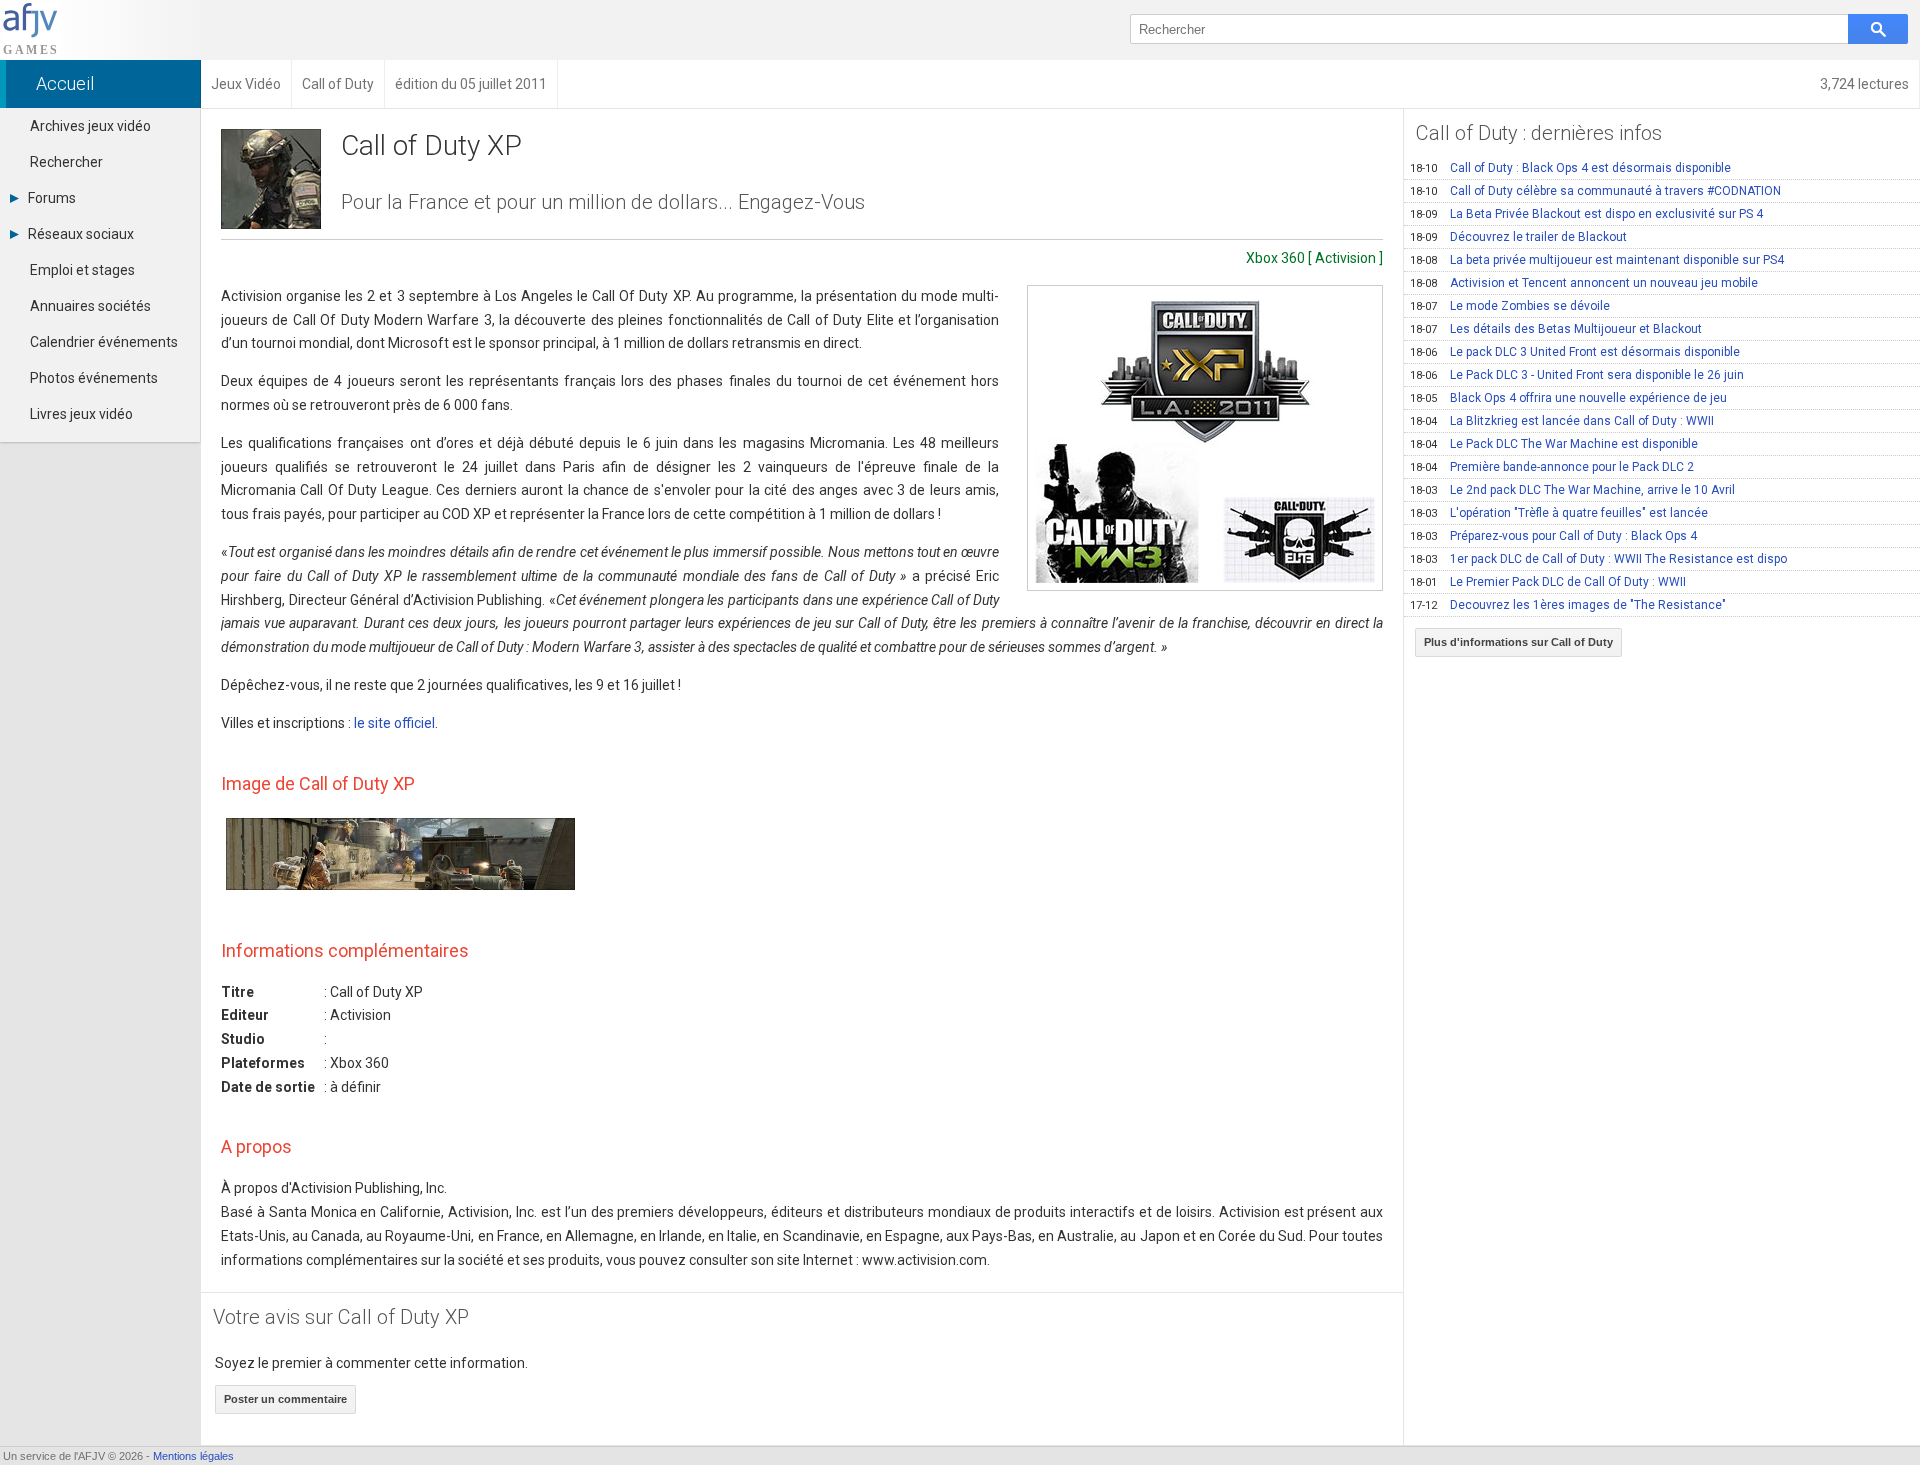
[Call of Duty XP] (1205, 438)
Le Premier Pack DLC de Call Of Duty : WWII (1548, 582)
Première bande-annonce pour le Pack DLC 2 (1552, 467)
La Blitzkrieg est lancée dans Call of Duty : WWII (1562, 421)
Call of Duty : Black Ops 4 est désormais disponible (1570, 168)
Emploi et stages (82, 270)
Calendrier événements (104, 342)
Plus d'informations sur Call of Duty (1518, 642)
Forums (52, 198)
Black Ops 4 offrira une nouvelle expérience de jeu (1568, 398)
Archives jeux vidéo (90, 126)
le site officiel (394, 723)
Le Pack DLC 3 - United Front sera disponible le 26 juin (1577, 375)
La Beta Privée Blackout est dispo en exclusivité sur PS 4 (1586, 214)
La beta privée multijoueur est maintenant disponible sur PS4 (1597, 260)
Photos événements (94, 378)
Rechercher (66, 162)
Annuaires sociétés (90, 306)
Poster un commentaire (285, 1399)
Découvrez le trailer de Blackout (1518, 237)
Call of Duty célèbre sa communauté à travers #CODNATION (1595, 191)
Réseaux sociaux (81, 234)
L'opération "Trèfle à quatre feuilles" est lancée (1559, 513)
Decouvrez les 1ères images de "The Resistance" (1568, 605)
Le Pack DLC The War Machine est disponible (1554, 444)
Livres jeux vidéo (81, 414)
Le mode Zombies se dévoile (1510, 306)
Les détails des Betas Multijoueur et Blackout (1556, 329)
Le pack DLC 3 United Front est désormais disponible (1575, 352)
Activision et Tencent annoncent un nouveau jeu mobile (1584, 283)
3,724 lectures (1864, 84)
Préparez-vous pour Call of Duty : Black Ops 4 (1553, 536)
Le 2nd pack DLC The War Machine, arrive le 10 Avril (1572, 490)
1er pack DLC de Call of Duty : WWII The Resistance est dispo (1598, 559)
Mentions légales (193, 1456)
